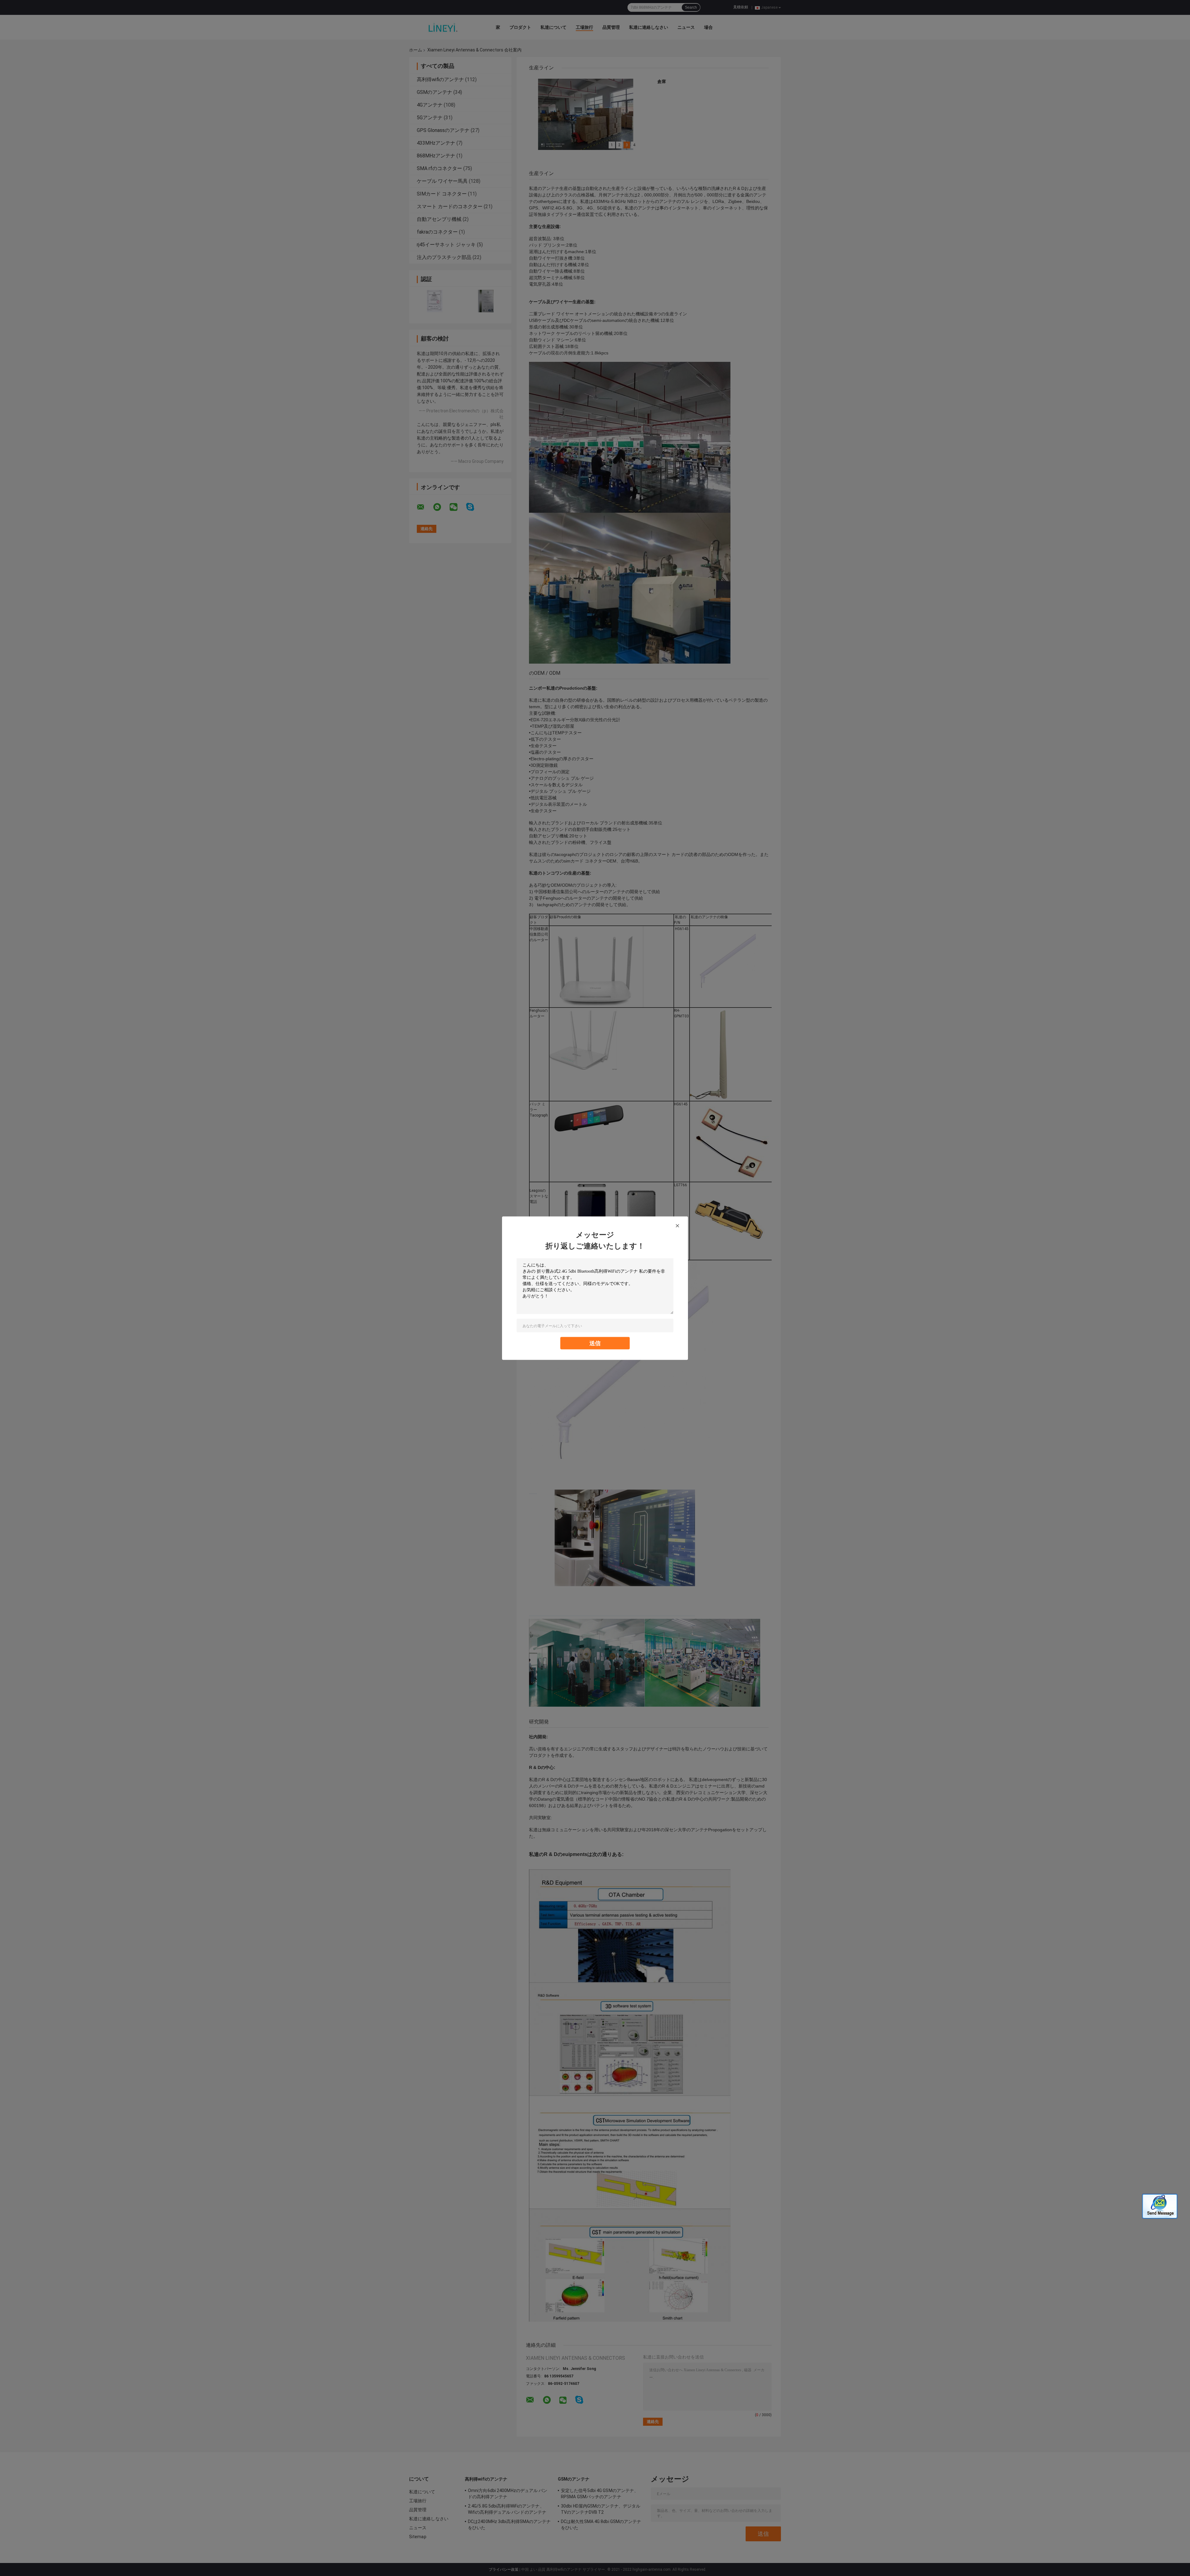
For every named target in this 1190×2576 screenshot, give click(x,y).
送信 (595, 1343)
